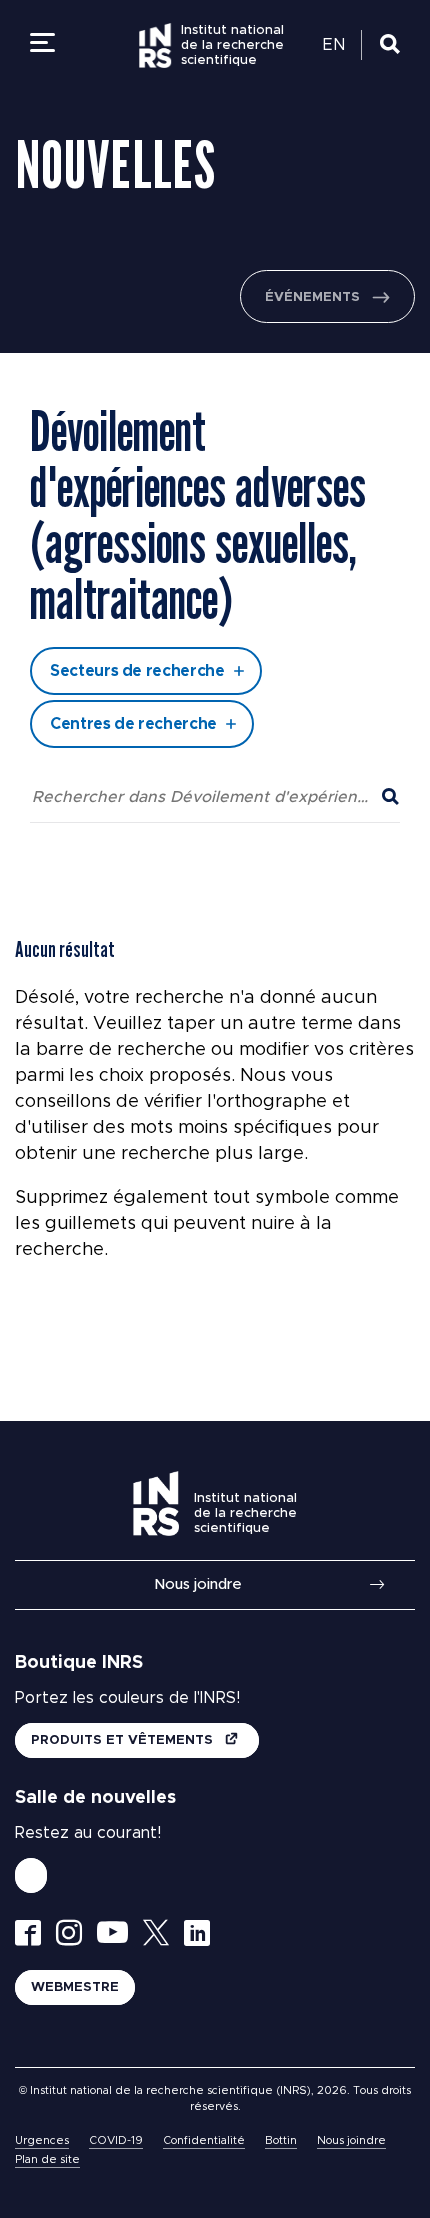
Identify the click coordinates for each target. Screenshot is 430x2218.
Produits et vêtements (124, 1740)
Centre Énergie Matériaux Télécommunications (170, 387)
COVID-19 (116, 2140)
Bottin (281, 2140)
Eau (97, 357)
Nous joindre (198, 1584)
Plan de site (47, 2159)
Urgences (42, 2140)
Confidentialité (204, 2140)
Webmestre (75, 1987)
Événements (312, 297)
